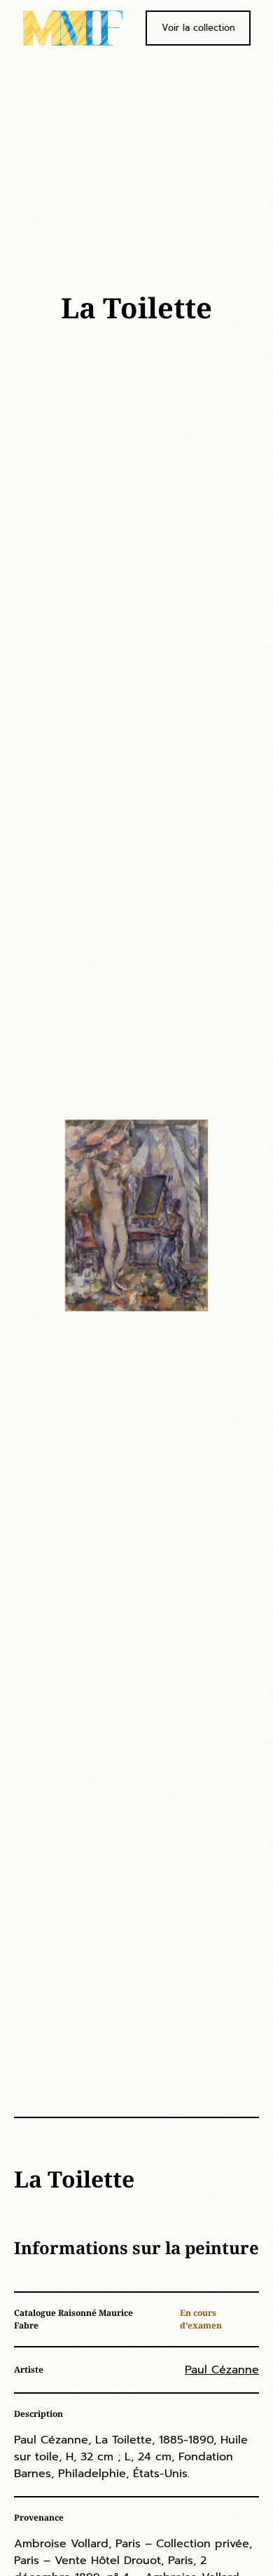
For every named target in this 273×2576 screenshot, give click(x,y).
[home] (73, 28)
